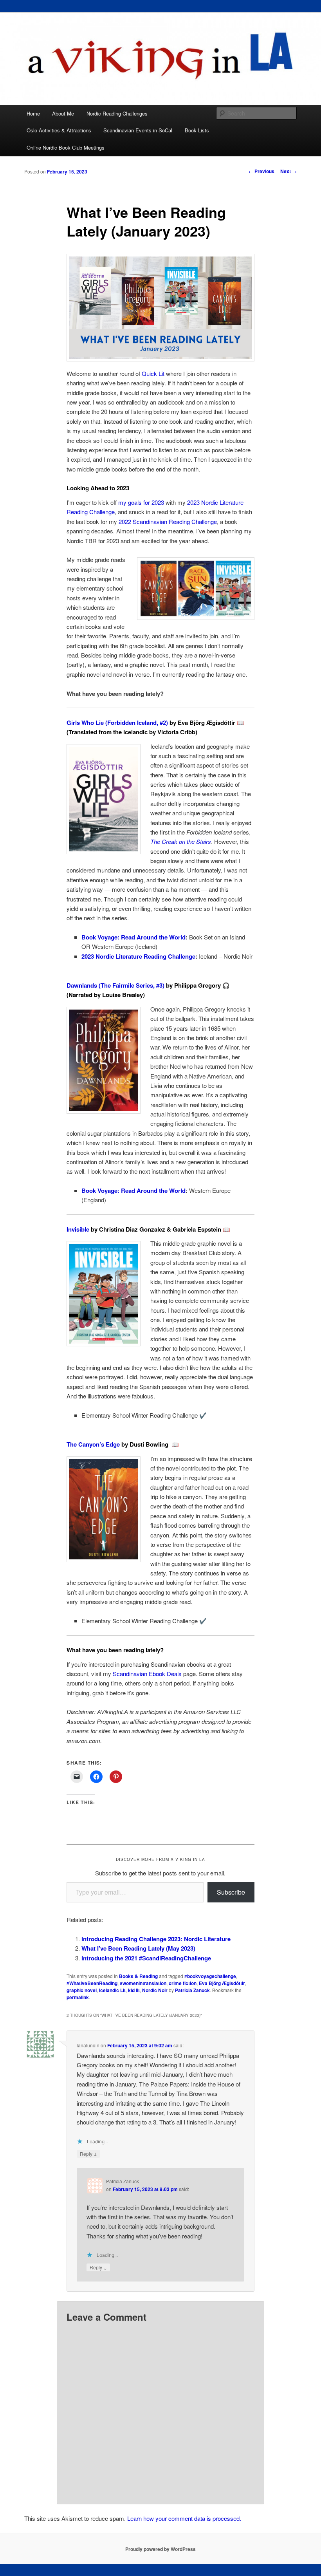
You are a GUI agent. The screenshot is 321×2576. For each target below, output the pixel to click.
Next (289, 171)
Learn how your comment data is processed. (184, 2518)
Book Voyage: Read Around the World (133, 937)
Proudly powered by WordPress (160, 2549)
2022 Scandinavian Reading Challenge (168, 521)
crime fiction (183, 1983)
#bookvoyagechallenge (210, 1976)
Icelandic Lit (112, 1990)
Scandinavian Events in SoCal (138, 130)
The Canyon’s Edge (93, 1444)
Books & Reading (138, 1976)
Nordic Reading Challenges (117, 113)
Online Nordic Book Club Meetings (66, 147)
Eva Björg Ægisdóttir (222, 1983)
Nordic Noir (155, 1990)
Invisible (78, 1229)
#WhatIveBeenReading (92, 1983)
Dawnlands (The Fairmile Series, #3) (115, 985)
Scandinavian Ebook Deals (147, 1674)
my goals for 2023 (141, 502)
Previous (261, 171)
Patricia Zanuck (192, 1990)
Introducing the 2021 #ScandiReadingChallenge (146, 1958)
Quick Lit (153, 373)
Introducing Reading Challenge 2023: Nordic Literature (156, 1939)
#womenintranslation (143, 1983)
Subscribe (231, 1892)
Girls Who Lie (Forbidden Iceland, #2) (117, 723)
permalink (78, 1997)
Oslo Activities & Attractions (59, 130)
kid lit (134, 1990)
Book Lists (197, 130)
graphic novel (82, 1990)
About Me (63, 113)
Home (33, 113)
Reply (88, 2153)
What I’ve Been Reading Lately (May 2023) (138, 1948)
